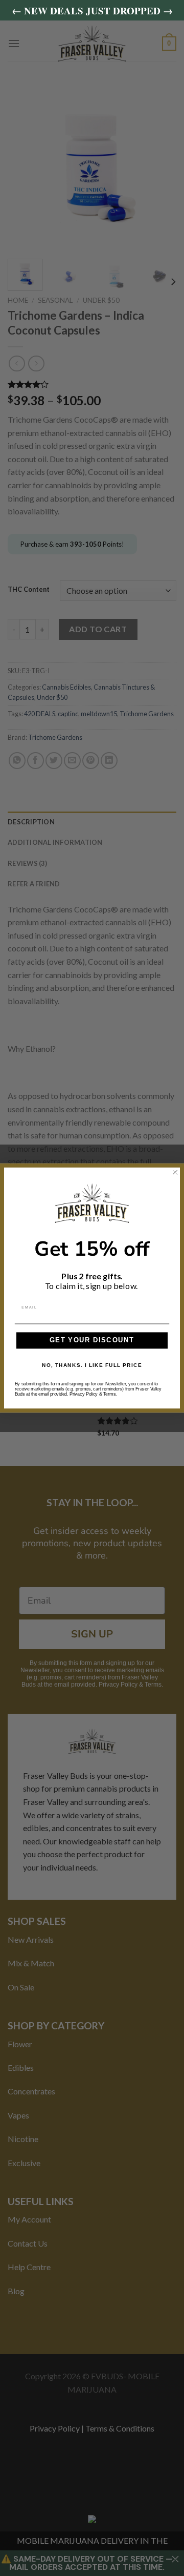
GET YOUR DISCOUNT (92, 1340)
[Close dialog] (175, 1172)
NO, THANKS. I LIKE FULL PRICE (92, 1365)
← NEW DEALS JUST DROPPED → (92, 11)
